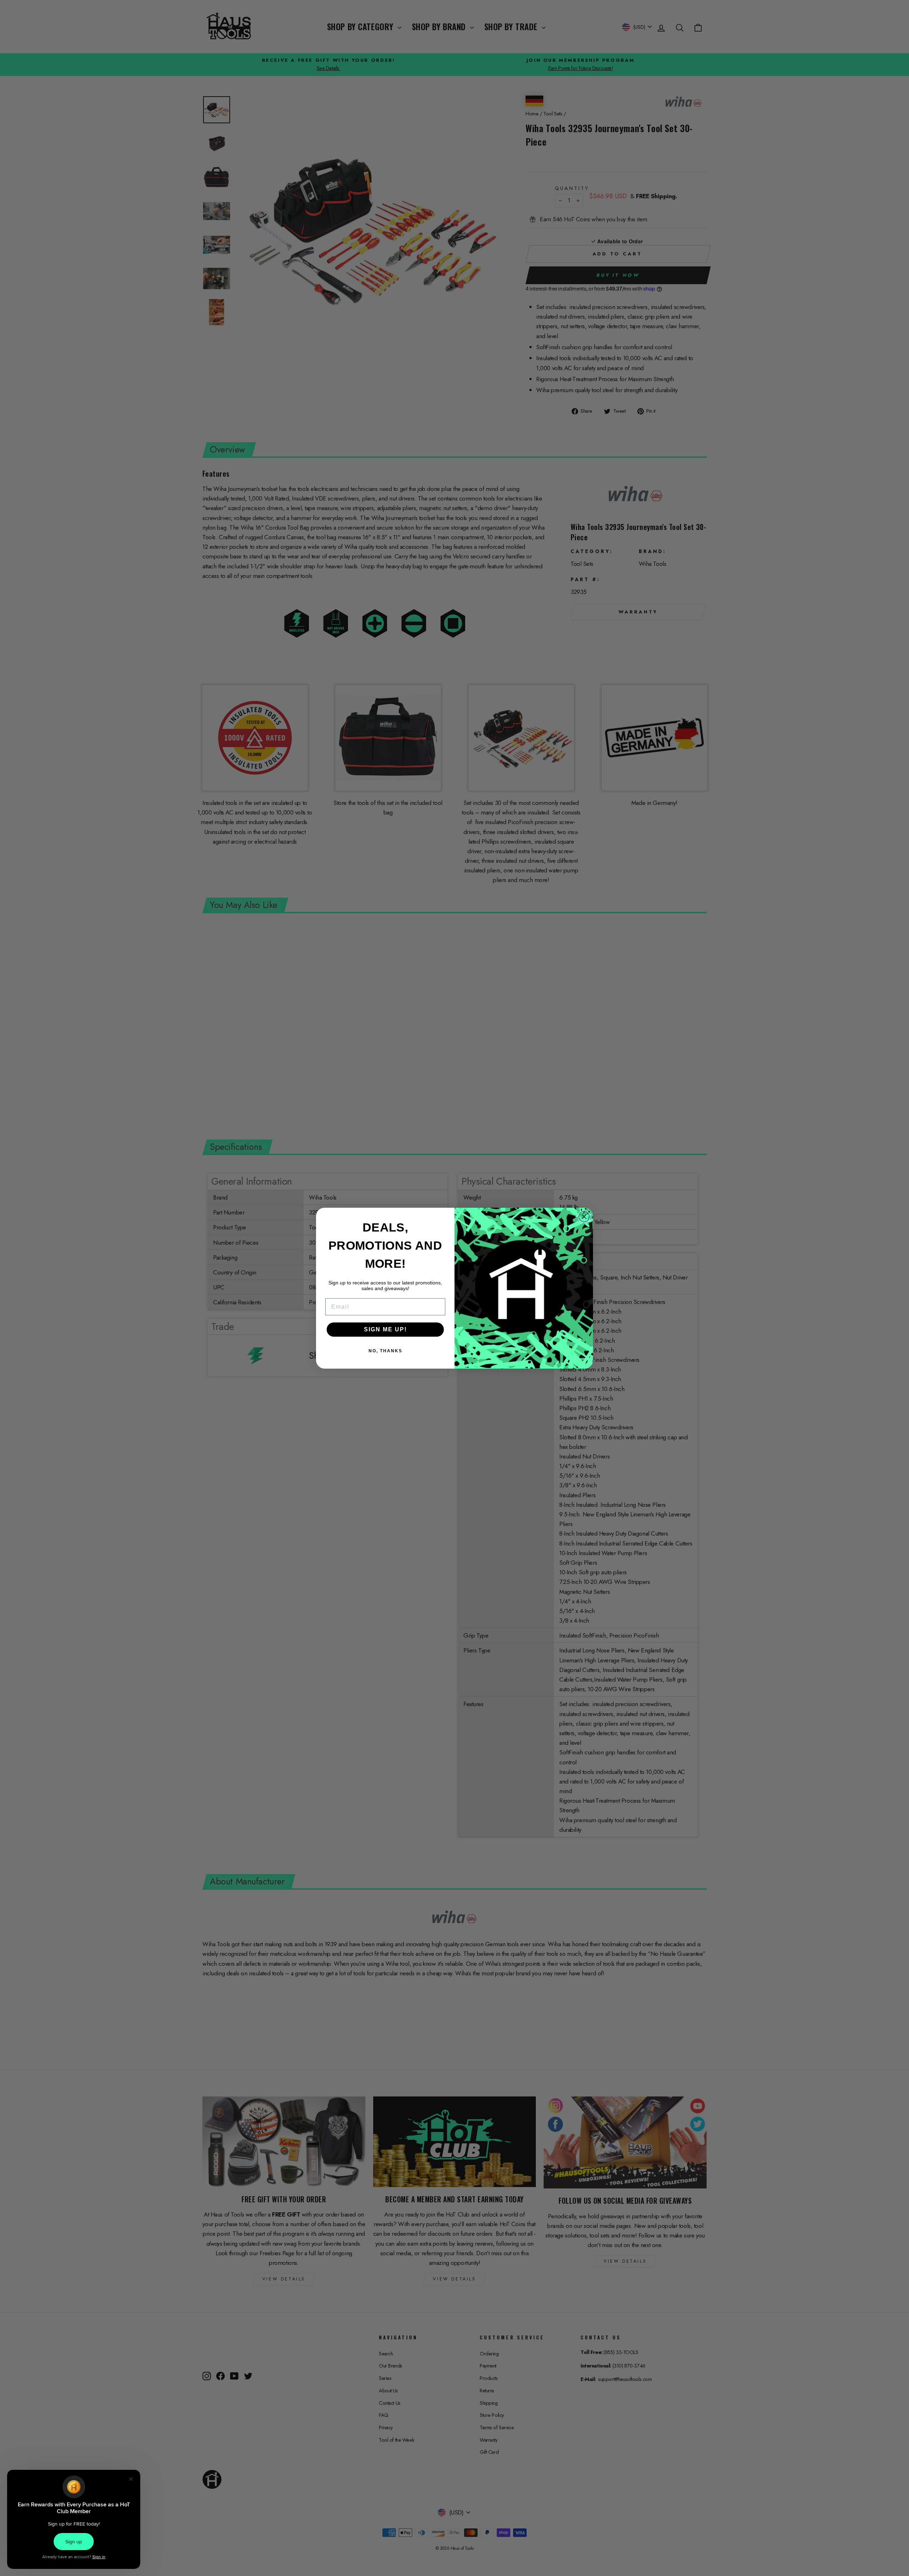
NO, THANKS (385, 1351)
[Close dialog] (584, 1217)
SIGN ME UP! (385, 1329)
